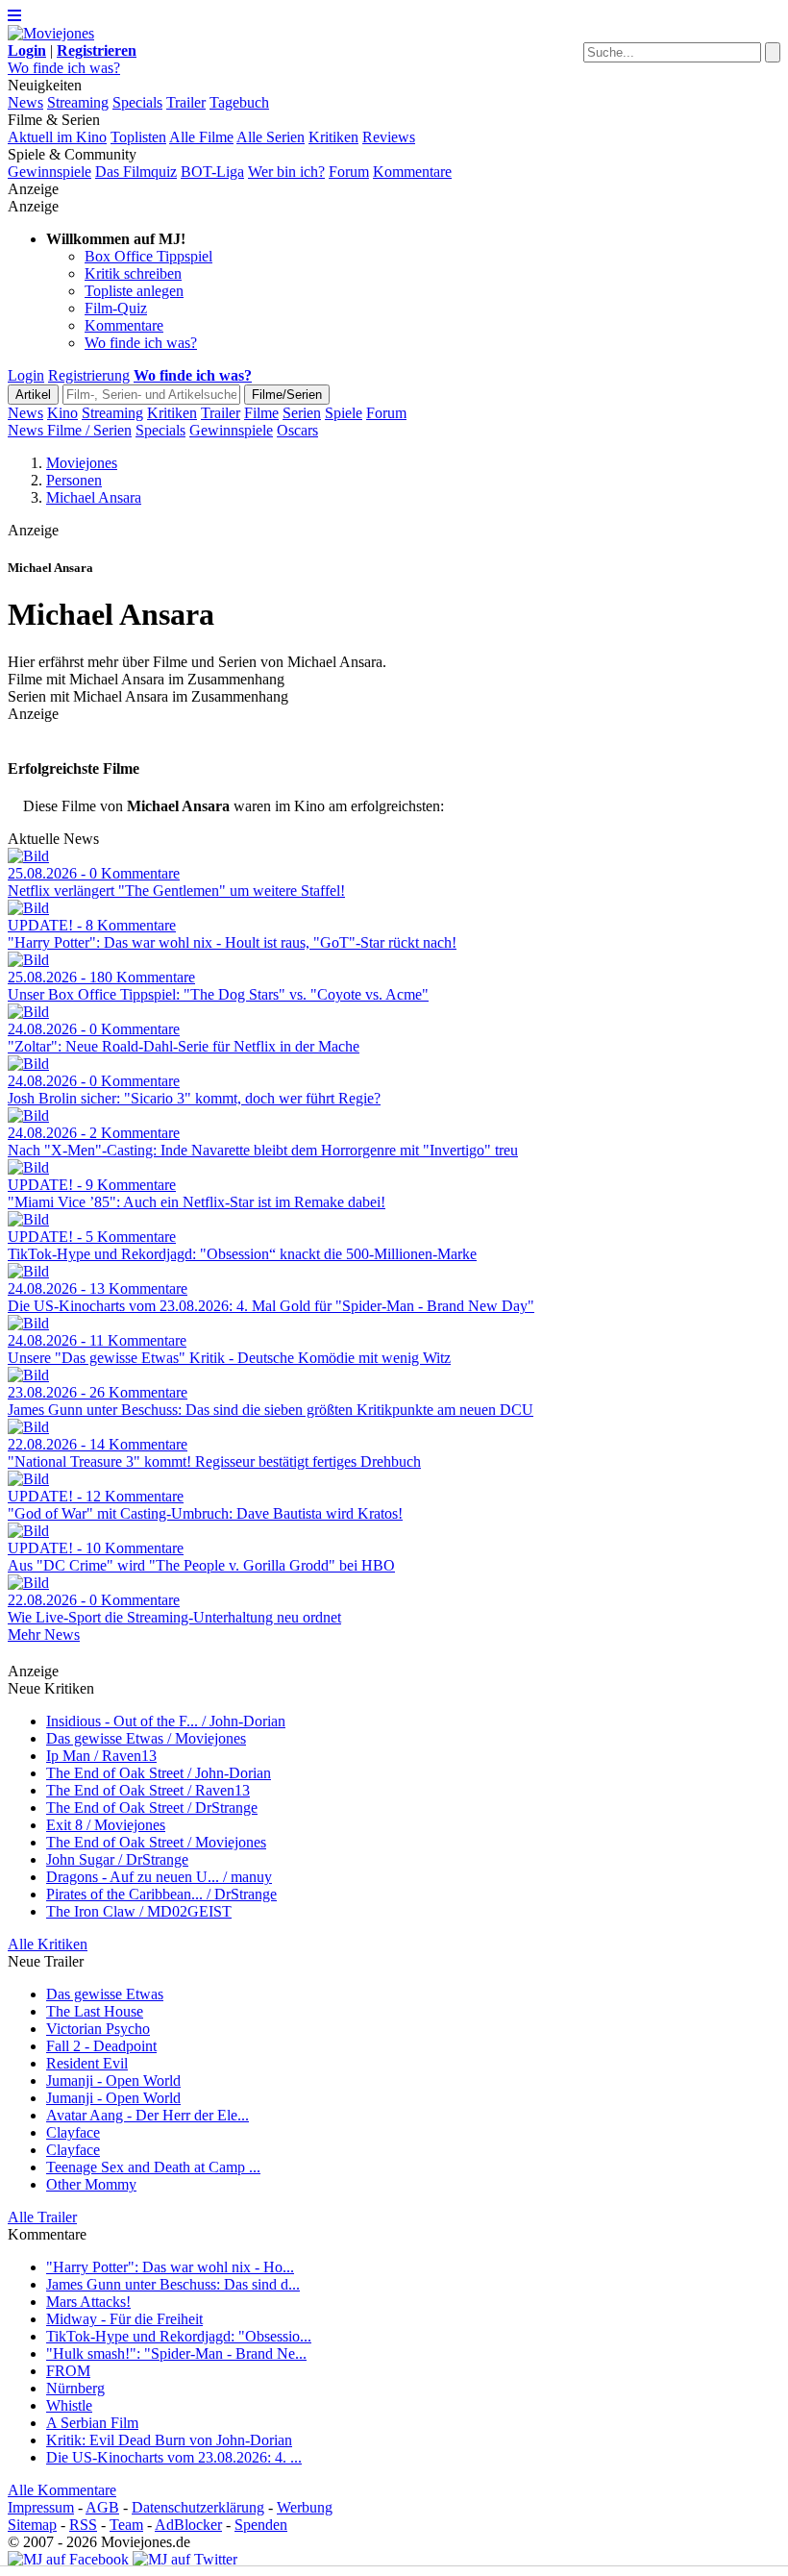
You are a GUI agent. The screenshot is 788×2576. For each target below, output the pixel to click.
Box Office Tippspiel (148, 256)
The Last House (95, 2011)
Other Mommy (91, 2184)
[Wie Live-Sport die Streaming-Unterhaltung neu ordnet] (28, 1583)
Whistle (69, 2405)
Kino (62, 413)
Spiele (344, 413)
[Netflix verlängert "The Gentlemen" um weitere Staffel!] (28, 856)
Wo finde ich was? (64, 68)
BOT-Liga (212, 172)
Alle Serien (271, 137)
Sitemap (32, 2525)
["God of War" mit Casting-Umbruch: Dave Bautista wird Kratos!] (28, 1479)
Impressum (41, 2507)
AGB (102, 2507)
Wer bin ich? (286, 172)
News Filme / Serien (70, 430)
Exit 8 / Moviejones (106, 1825)
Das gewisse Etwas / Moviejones (146, 1738)
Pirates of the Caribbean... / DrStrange (161, 1894)
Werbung (305, 2507)
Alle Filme (201, 137)
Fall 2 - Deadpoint (101, 2046)
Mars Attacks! (88, 2302)
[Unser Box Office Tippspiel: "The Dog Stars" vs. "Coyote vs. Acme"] (28, 960)
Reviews (389, 137)
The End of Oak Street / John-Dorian (159, 1773)
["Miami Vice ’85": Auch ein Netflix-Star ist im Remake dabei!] (28, 1167)
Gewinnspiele (49, 172)
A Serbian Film (92, 2423)
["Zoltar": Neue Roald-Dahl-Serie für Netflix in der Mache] (28, 1012)
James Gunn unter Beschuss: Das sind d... (173, 2284)
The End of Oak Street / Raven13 (148, 1790)
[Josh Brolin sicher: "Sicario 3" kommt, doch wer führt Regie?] (28, 1064)
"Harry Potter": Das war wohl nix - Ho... (170, 2267)
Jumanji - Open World (113, 2081)
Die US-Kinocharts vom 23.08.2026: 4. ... (174, 2457)
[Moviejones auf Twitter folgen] (185, 2559)
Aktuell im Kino (57, 137)
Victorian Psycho (98, 2029)
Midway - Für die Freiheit (124, 2319)
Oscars (297, 430)
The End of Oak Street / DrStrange (152, 1808)
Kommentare (412, 172)
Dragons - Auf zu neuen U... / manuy (159, 1877)
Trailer (186, 102)
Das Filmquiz (136, 172)
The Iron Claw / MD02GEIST (139, 1911)
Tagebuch (239, 102)
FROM (68, 2371)
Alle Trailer (42, 2217)
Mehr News (44, 1635)
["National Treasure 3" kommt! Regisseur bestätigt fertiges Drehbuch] (28, 1427)
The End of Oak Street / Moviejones (156, 1842)
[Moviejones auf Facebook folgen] (68, 2559)
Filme (261, 413)
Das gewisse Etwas (105, 1994)
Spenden (261, 2525)
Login (26, 375)
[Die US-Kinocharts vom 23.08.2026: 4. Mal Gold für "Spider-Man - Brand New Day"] (28, 1271)
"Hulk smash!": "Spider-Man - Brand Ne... (176, 2353)
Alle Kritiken (48, 1944)
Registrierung (89, 375)
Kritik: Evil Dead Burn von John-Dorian (169, 2440)
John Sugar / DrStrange (117, 1859)
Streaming (78, 102)
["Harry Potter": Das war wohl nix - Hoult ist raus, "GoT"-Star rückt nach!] (28, 908)
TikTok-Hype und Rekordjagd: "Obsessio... (179, 2336)
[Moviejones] (51, 33)
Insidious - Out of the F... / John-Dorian (166, 1721)
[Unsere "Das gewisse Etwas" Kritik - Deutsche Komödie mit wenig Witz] (28, 1323)
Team (126, 2525)
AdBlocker (188, 2525)
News (25, 102)
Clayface (73, 2132)
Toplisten (138, 137)
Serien (302, 413)
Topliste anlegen (134, 291)
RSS (83, 2525)
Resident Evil (87, 2063)
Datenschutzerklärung (198, 2507)
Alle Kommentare (62, 2490)
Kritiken (333, 137)
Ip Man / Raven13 (101, 1756)
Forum (349, 172)
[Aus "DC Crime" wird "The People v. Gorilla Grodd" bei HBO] (28, 1531)
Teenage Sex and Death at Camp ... (153, 2167)
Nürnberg (75, 2388)
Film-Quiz (116, 308)
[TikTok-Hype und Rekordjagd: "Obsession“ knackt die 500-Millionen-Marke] (28, 1219)
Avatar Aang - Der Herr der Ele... (148, 2115)
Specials (137, 102)
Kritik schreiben (133, 273)
